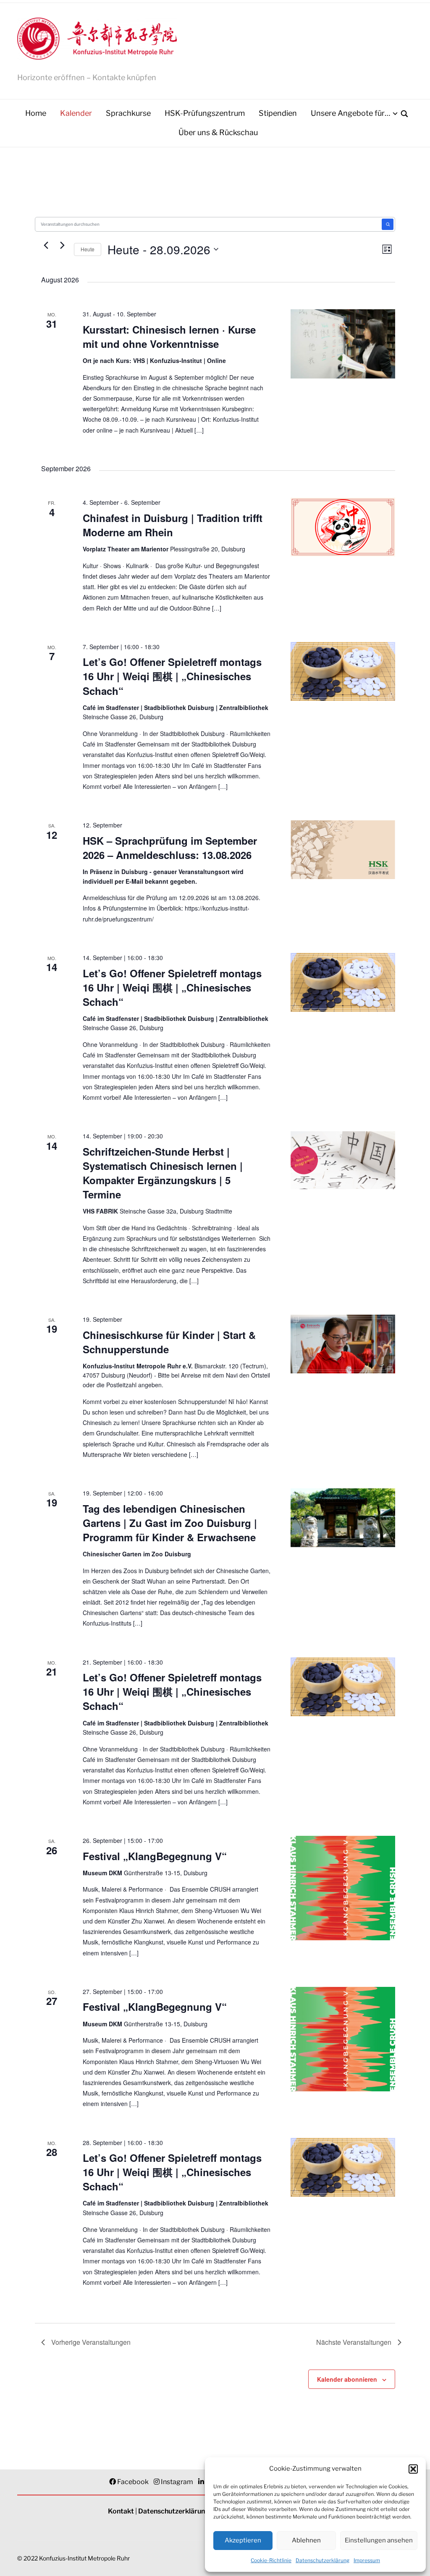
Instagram (177, 2482)
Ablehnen (306, 2540)
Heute (88, 249)
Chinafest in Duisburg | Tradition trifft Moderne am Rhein (173, 525)
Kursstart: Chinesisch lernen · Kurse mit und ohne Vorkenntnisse (169, 337)
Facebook (133, 2482)
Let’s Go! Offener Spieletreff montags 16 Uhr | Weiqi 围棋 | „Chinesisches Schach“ (172, 676)
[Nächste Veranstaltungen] (63, 245)
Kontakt (121, 2511)
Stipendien (278, 113)
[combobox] (209, 224)
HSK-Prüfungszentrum (205, 113)
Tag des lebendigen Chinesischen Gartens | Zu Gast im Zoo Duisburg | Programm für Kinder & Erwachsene (170, 1523)
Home (36, 113)
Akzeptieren (243, 2540)
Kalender (76, 113)
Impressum (367, 2560)
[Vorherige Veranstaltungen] (46, 245)
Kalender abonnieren (347, 2379)
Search (388, 224)
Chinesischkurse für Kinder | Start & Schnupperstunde (169, 1342)
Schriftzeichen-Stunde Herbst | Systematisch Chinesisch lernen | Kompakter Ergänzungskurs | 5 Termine (163, 1173)
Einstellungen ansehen (379, 2540)
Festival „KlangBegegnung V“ (155, 1856)
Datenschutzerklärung (322, 2560)
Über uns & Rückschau (218, 132)
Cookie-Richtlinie (271, 2560)
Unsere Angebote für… (350, 113)
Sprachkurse (128, 113)
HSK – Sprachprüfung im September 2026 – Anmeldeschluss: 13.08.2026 (170, 848)
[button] (413, 2469)
